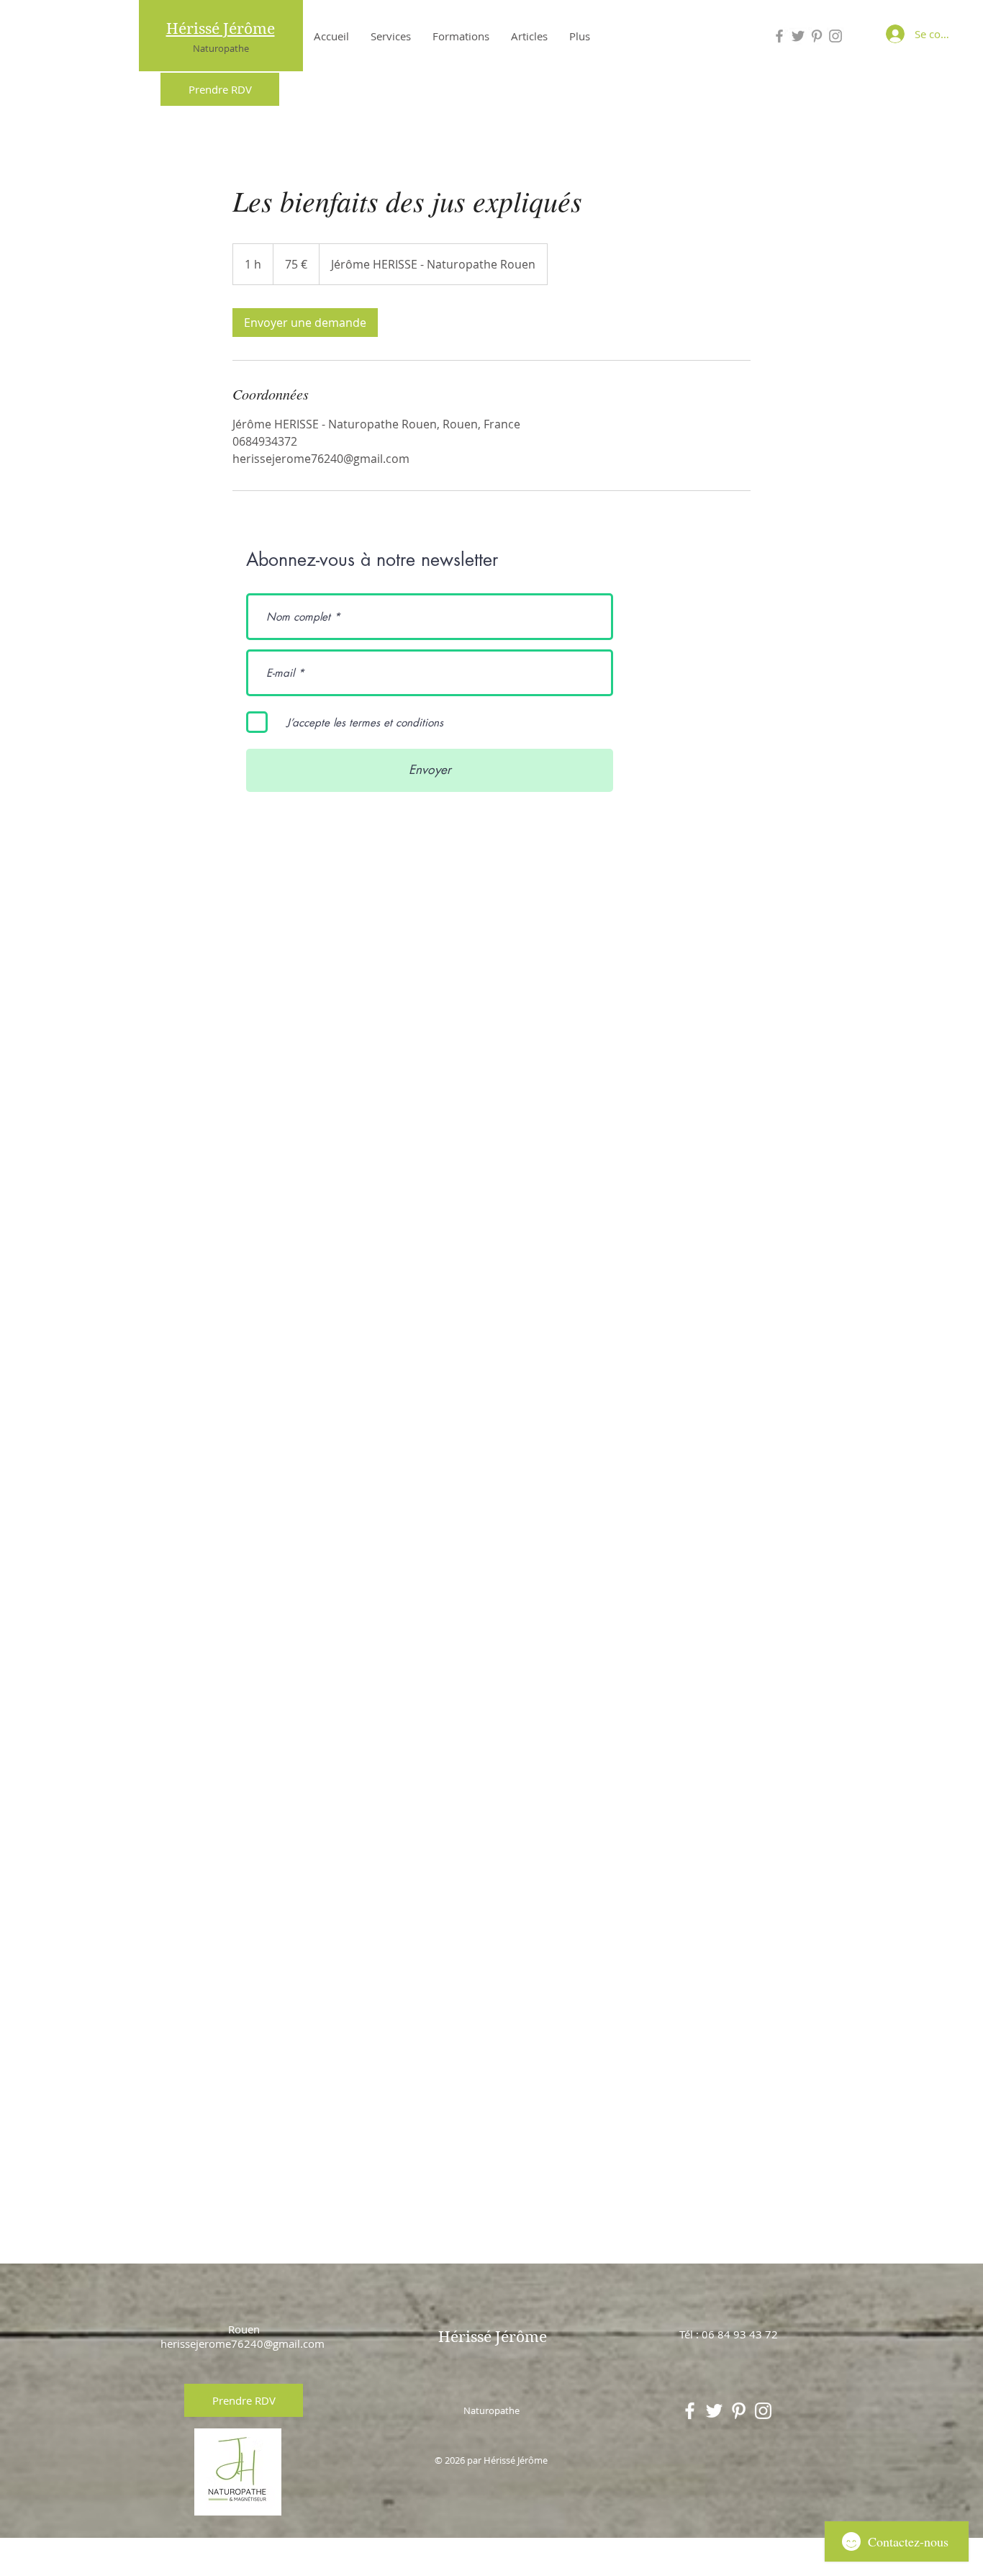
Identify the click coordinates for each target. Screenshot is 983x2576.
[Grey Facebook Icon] (779, 36)
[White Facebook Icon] (690, 2411)
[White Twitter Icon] (714, 2411)
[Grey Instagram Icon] (835, 36)
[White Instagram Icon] (763, 2411)
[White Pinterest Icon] (739, 2411)
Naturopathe (221, 48)
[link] (305, 323)
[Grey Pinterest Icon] (817, 36)
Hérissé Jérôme (221, 29)
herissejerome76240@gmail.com (243, 2343)
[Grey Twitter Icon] (798, 36)
